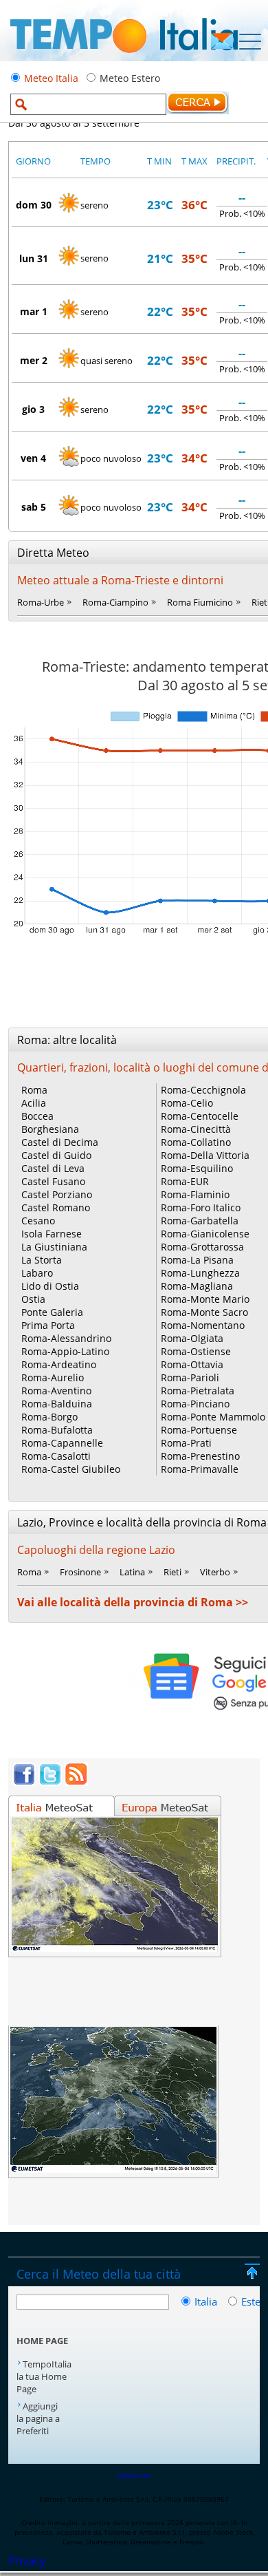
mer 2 (34, 360)
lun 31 (34, 258)
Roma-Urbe (41, 602)
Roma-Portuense (199, 1430)
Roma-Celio (187, 1103)
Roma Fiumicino (200, 602)
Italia (207, 2301)
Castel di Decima (60, 1142)
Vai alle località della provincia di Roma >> (133, 1602)
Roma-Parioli (190, 1377)
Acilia (34, 1103)
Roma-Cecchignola (203, 1090)
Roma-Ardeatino (59, 1364)
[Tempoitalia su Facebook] (24, 1782)
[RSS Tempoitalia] (76, 1782)
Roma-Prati (186, 1443)
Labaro (37, 1273)
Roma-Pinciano (195, 1404)
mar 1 (34, 311)
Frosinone (80, 1572)
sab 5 (34, 507)
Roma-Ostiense (196, 1351)
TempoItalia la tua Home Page (44, 2376)
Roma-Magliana (197, 1286)
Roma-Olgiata (192, 1338)
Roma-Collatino (196, 1142)
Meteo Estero (130, 78)
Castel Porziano (57, 1194)
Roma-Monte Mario (205, 1299)
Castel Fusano (53, 1181)
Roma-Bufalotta (57, 1430)
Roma (34, 1090)
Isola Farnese (52, 1234)
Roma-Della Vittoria (205, 1155)
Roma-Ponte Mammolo (213, 1417)
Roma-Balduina (57, 1404)
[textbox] (88, 104)
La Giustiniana (54, 1247)
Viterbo (215, 1572)
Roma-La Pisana (197, 1260)
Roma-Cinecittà (196, 1129)
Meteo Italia (51, 78)
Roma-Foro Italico (201, 1207)
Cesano (38, 1221)
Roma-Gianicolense (205, 1234)
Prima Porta (48, 1325)
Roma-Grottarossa (202, 1247)
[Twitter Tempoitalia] (50, 1782)
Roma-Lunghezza (200, 1273)
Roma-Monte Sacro (204, 1312)
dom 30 (34, 205)
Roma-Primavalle (200, 1469)
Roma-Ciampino (115, 602)
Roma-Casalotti (56, 1456)
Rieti (172, 1572)
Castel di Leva (53, 1168)
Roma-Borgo (49, 1417)
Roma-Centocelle (200, 1116)
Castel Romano (56, 1207)
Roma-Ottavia (192, 1364)
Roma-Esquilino (197, 1168)
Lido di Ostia (50, 1286)
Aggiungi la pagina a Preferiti (38, 2418)
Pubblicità (134, 2476)
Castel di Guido (56, 1155)
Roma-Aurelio (53, 1377)
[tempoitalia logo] (124, 57)
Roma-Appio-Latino (65, 1351)
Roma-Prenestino (200, 1456)
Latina (132, 1572)
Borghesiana (50, 1129)
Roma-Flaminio (195, 1194)
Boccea (37, 1116)
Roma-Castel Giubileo (71, 1469)
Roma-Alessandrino (66, 1338)
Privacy (27, 2561)
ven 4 (33, 458)
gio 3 (33, 409)
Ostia (33, 1299)
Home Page (42, 2341)
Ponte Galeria (52, 1312)
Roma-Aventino (56, 1391)
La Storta (42, 1260)
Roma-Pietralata (198, 1391)
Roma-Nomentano (203, 1325)
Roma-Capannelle (62, 1443)
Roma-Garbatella (200, 1221)
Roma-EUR (185, 1181)
